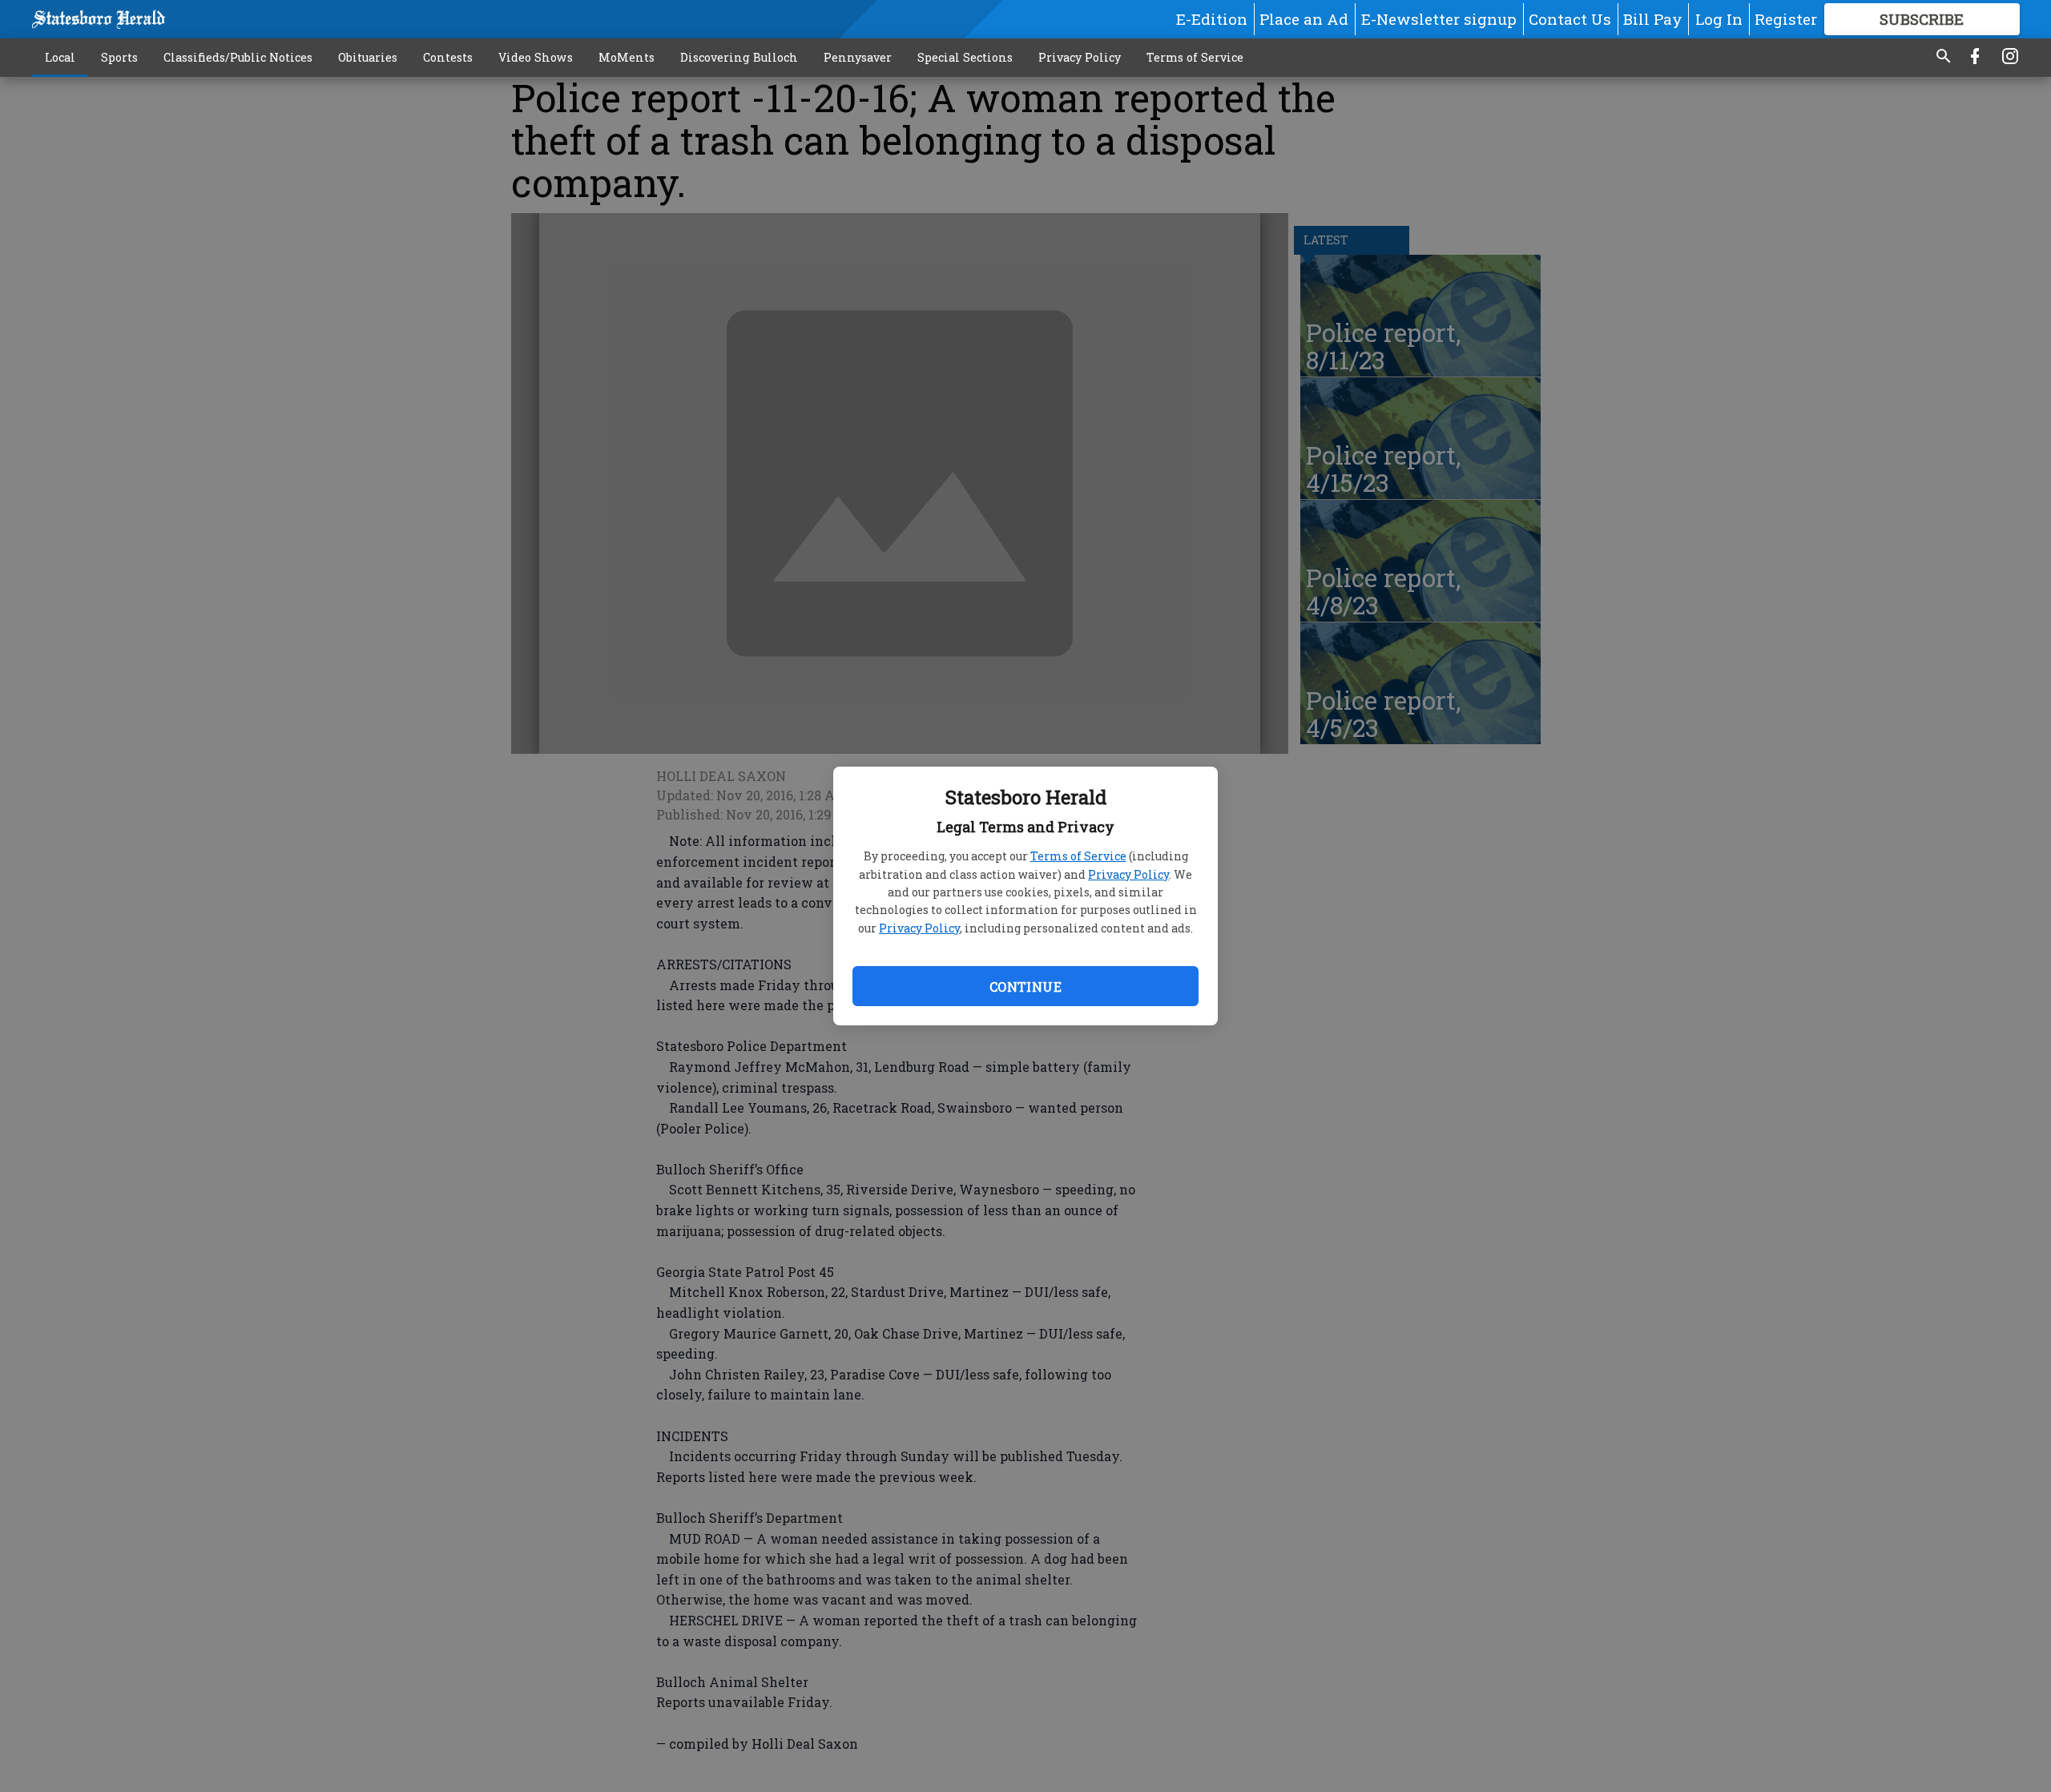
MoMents (627, 57)
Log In (1719, 19)
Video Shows (536, 57)
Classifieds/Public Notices (238, 57)
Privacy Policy (1128, 874)
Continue (1025, 987)
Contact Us (1570, 19)
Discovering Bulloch (739, 57)
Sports (119, 57)
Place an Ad (1304, 19)
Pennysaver (858, 57)
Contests (448, 57)
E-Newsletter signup (1439, 19)
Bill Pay (1653, 19)
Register (1786, 19)
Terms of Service (1078, 856)
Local (60, 57)
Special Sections (965, 57)
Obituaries (368, 57)
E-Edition (1212, 19)
